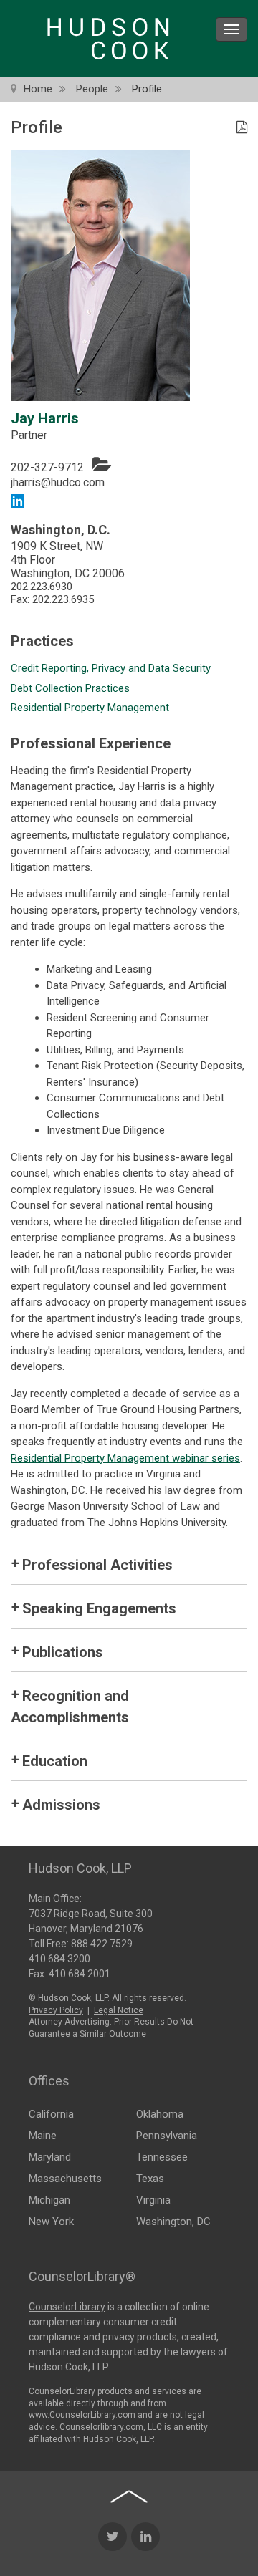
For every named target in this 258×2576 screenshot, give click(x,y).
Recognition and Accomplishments (70, 1707)
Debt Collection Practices (70, 688)
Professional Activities (97, 1565)
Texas (150, 2179)
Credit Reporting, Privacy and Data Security (111, 668)
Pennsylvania (167, 2136)
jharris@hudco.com (58, 482)
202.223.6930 (42, 587)
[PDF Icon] (242, 128)
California (51, 2114)
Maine (43, 2136)
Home (38, 89)
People (92, 89)
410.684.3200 (59, 1959)
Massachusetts (65, 2179)
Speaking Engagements (99, 1608)
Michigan (49, 2200)
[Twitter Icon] (113, 2537)
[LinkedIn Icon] (145, 2537)
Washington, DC (173, 2222)
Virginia (153, 2200)
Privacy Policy (56, 2010)
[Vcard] (101, 464)
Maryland (50, 2157)
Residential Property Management (90, 708)
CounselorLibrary (67, 2307)
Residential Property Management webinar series (125, 1458)
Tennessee (162, 2157)
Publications (63, 1652)
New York (51, 2222)
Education (55, 1761)
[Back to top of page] (129, 2497)
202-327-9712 (47, 467)
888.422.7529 (102, 1944)
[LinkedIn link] (18, 500)
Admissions (61, 1805)
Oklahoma (160, 2114)
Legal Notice (119, 2010)
